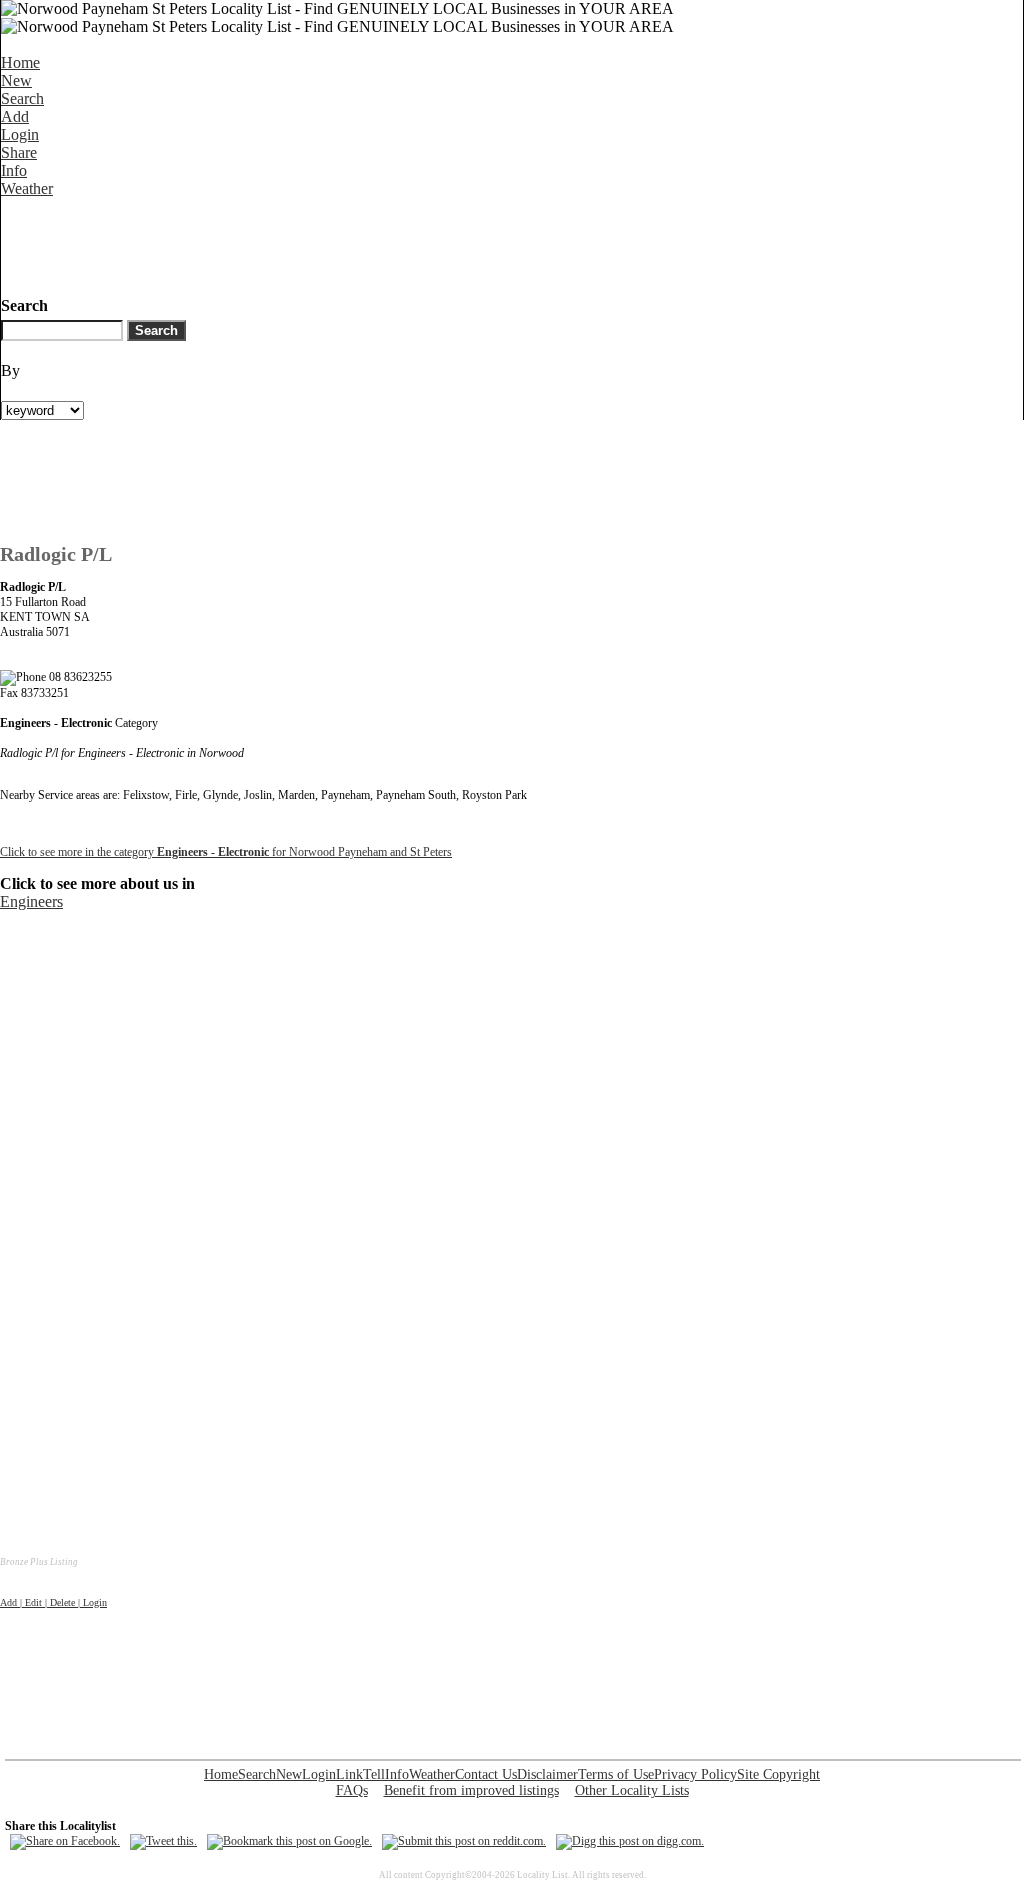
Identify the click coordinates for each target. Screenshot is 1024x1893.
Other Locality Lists (632, 1790)
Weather (27, 188)
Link (349, 1774)
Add (15, 116)
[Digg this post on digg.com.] (630, 1841)
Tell (374, 1774)
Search (22, 98)
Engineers (31, 901)
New (16, 80)
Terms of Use (616, 1774)
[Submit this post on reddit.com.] (464, 1841)
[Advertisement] (365, 243)
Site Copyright (778, 1774)
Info (14, 170)
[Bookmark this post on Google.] (289, 1841)
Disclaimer (547, 1774)
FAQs (352, 1790)
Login (20, 134)
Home (20, 62)
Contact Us (486, 1774)
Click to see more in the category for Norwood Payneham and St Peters (226, 852)
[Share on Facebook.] (65, 1841)
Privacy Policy (695, 1774)
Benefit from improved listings (471, 1790)
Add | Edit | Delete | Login (53, 1602)
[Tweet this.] (163, 1841)
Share (19, 152)
